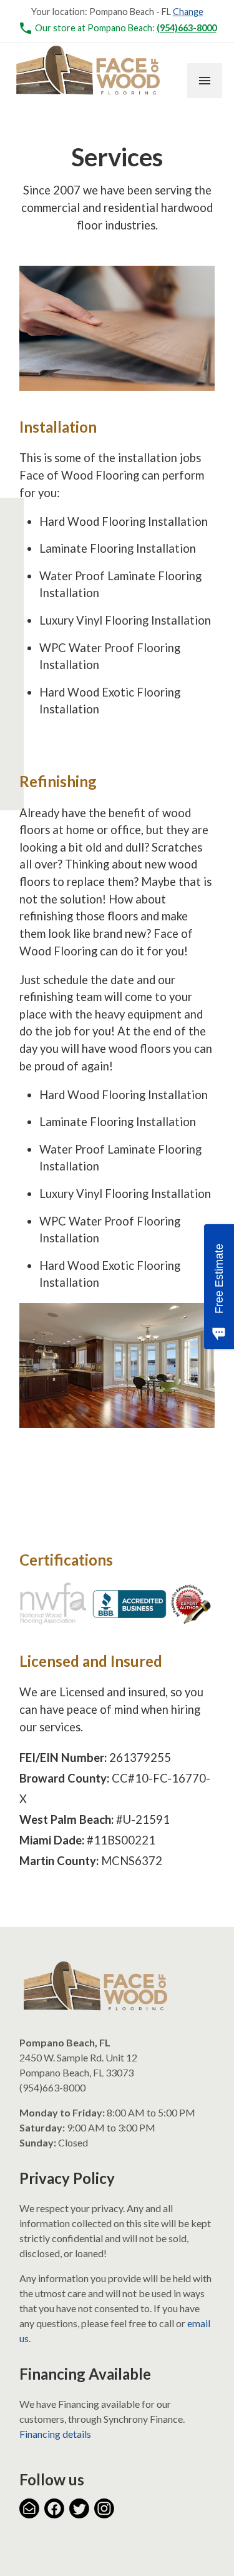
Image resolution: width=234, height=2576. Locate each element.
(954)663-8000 (187, 28)
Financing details (55, 2434)
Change (188, 12)
